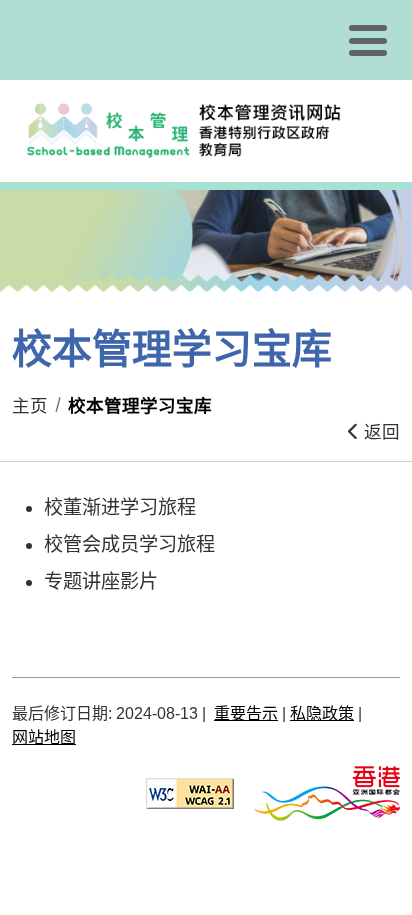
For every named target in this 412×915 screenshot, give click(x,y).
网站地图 (44, 737)
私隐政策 (322, 713)
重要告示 (246, 713)
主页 (30, 406)
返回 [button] (379, 432)
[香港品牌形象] (327, 792)
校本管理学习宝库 (140, 406)
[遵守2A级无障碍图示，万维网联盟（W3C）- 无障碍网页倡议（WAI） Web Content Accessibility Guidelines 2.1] (190, 792)
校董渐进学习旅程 (120, 507)
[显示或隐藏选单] (368, 40)
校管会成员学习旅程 (129, 544)
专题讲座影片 (101, 581)
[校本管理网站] (208, 131)
